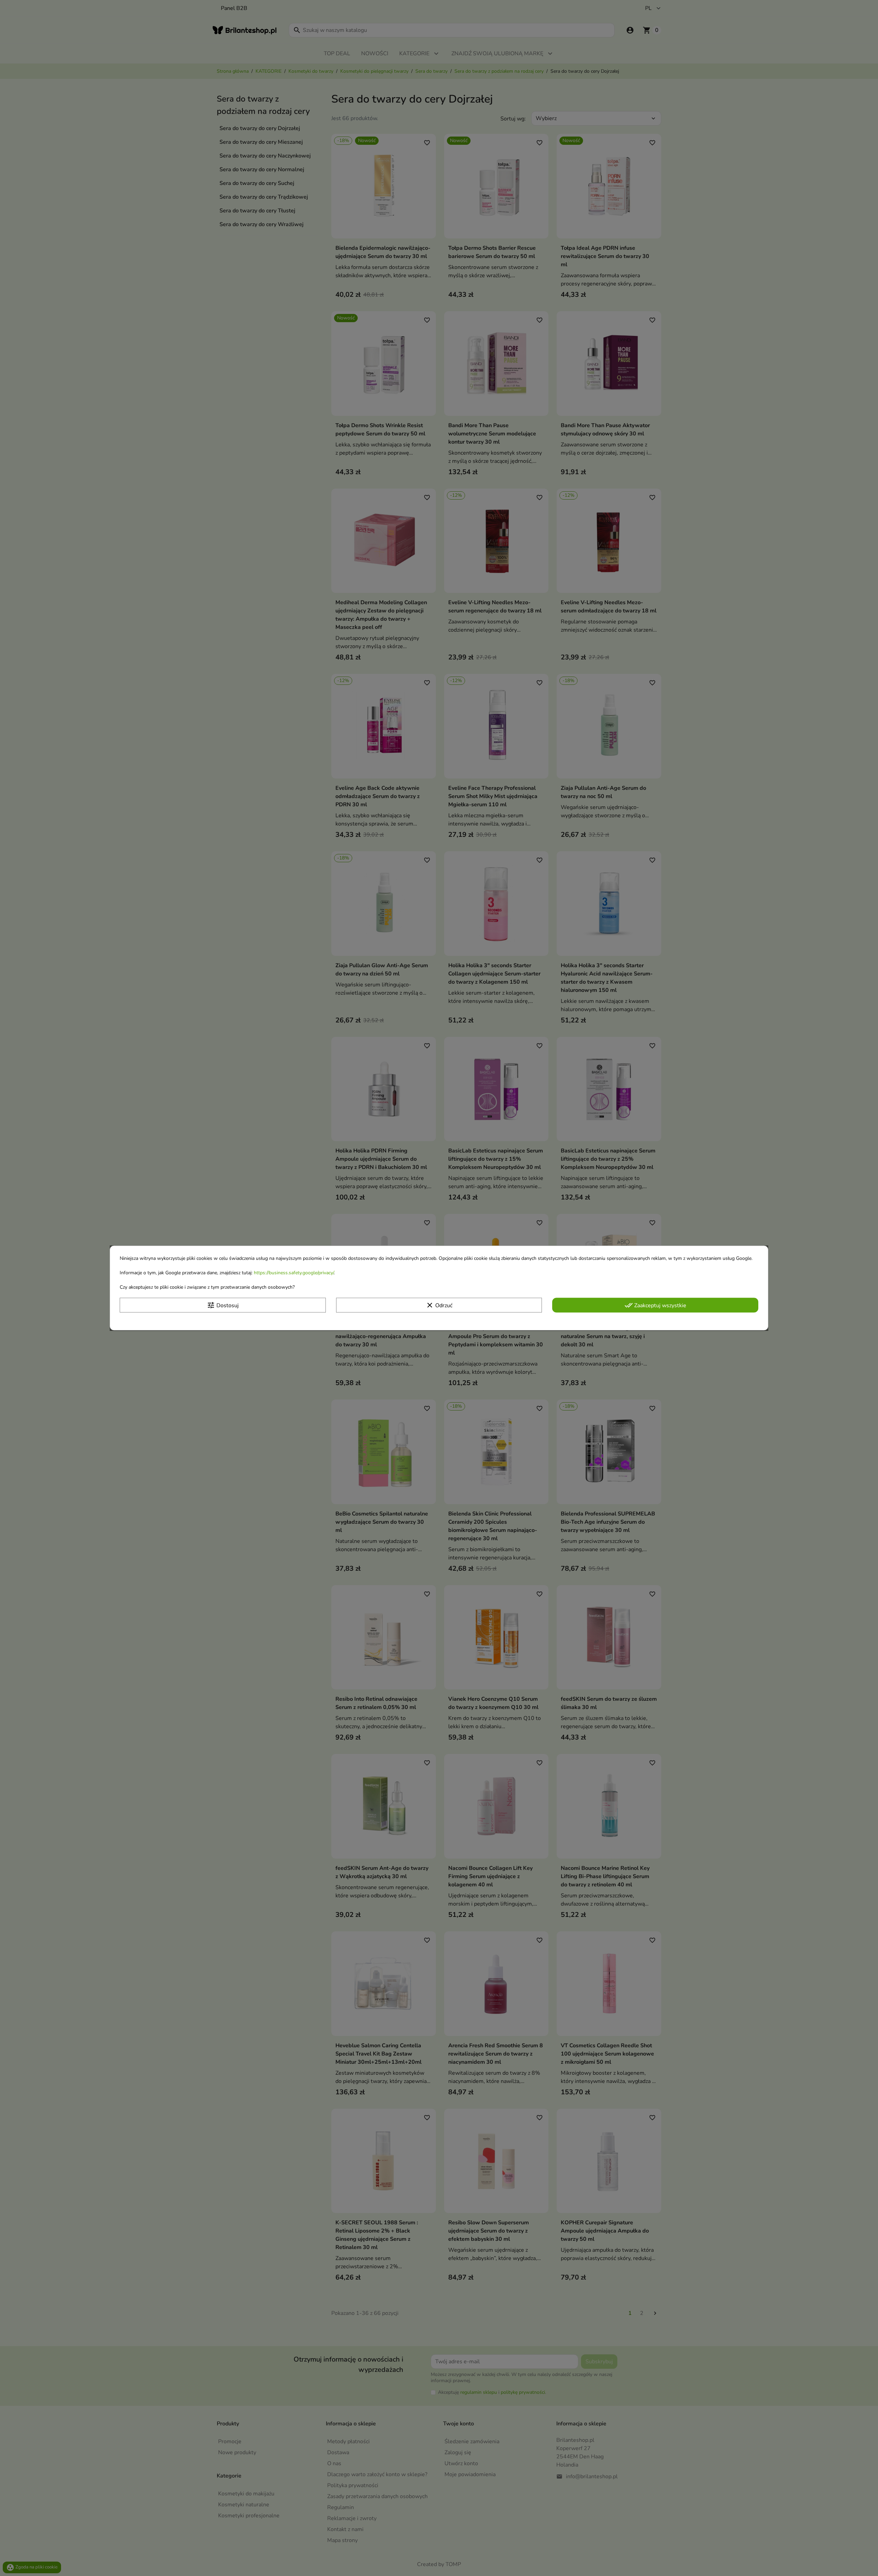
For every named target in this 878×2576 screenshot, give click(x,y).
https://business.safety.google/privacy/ (294, 1273)
